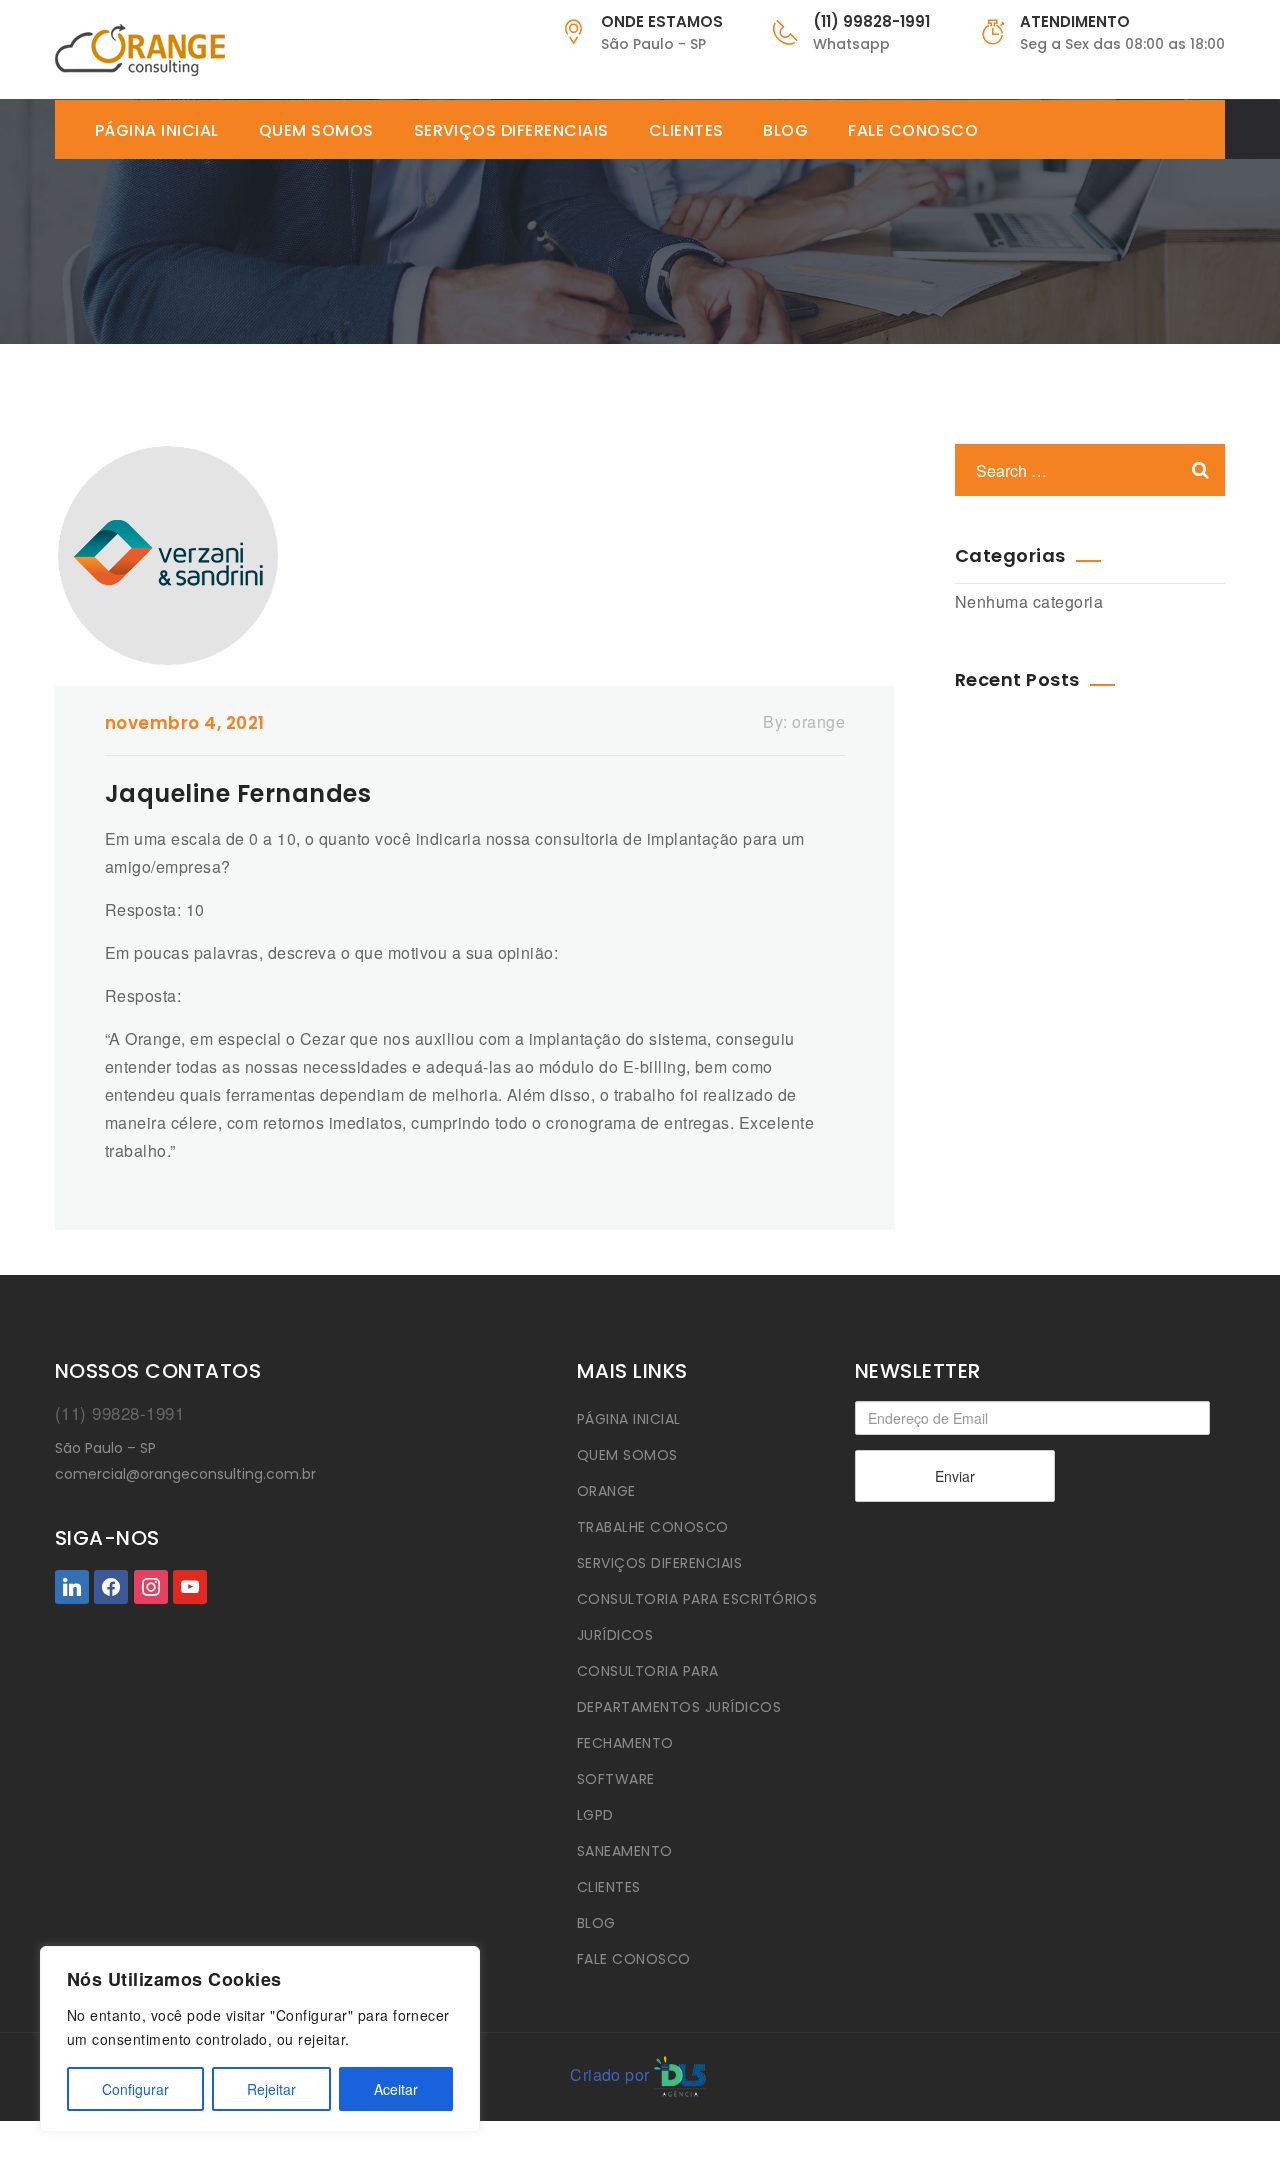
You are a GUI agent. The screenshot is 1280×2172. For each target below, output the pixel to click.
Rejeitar (271, 2089)
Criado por (610, 2074)
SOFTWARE (616, 1779)
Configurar (135, 2089)
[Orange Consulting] (140, 50)
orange (818, 721)
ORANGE (606, 1491)
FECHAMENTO (625, 1743)
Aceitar (396, 2089)
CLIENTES (686, 131)
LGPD (595, 1815)
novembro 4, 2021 (185, 723)
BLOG (785, 131)
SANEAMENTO (625, 1851)
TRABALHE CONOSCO (653, 1527)
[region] (260, 2039)
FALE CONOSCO (913, 131)
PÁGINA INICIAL (157, 131)
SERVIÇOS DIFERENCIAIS (511, 131)
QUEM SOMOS (316, 131)
